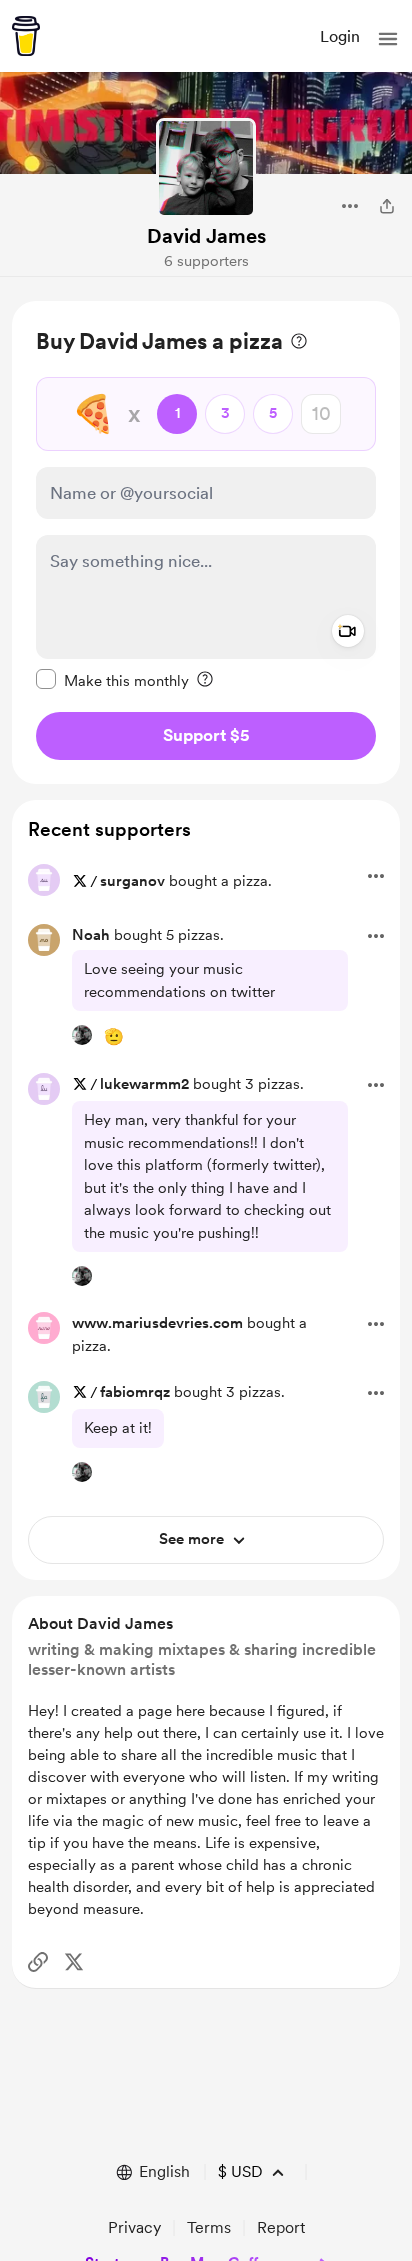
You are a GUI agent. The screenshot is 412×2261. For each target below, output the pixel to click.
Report (281, 2227)
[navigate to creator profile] (206, 168)
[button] (388, 39)
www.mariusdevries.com (157, 1323)
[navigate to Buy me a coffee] (26, 36)
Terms (209, 2227)
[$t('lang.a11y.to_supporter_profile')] (82, 1035)
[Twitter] (74, 1962)
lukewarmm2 (144, 1084)
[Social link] (38, 1962)
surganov (132, 881)
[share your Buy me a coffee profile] (387, 206)
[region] (206, 542)
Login (340, 36)
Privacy (134, 2227)
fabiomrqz (135, 1392)
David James (206, 236)
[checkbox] (112, 680)
